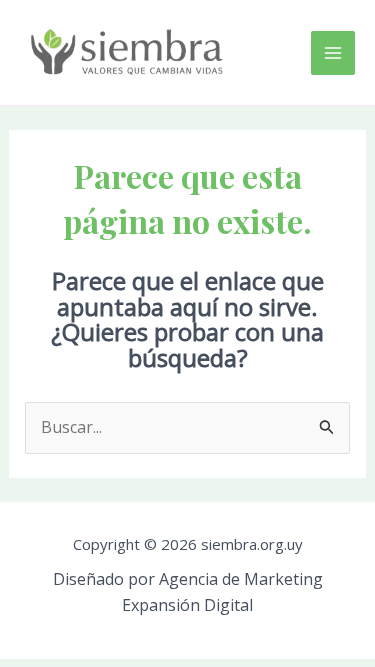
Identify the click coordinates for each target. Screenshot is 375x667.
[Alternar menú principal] (333, 53)
